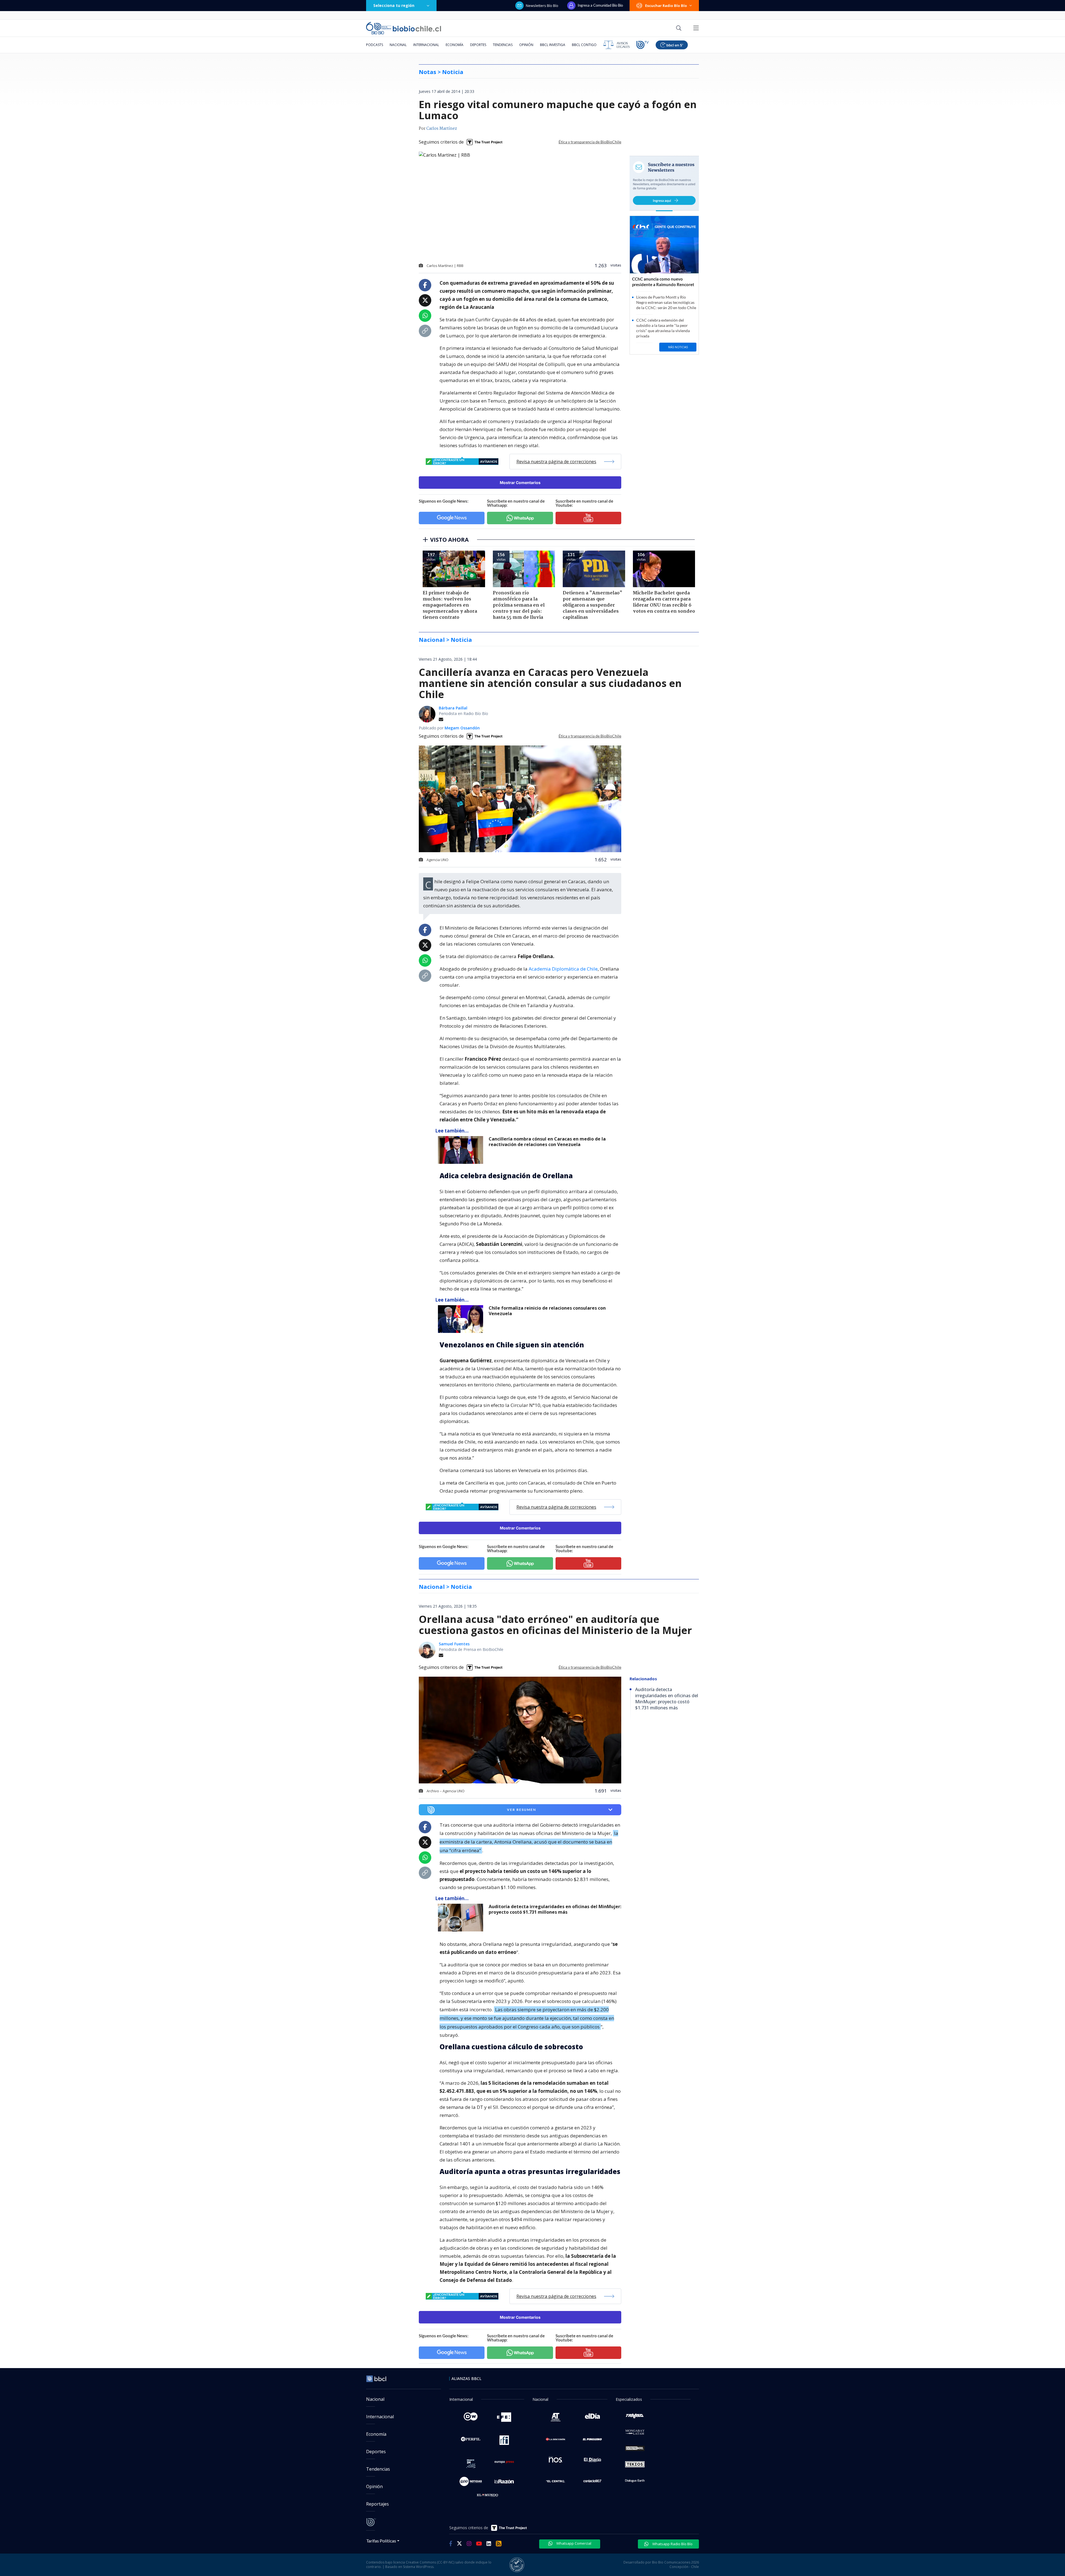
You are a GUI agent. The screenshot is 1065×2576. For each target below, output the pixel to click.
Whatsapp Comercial (573, 2543)
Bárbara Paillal (453, 708)
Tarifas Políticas (381, 2541)
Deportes (478, 45)
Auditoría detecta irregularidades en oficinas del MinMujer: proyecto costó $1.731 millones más (555, 1909)
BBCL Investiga (553, 45)
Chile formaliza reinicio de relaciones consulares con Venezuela (547, 1311)
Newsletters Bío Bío (542, 6)
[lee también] (462, 1150)
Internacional (426, 45)
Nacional (398, 45)
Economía (455, 45)
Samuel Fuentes (454, 1644)
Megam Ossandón (462, 728)
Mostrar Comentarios (520, 483)
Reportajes (377, 2504)
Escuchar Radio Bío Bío (666, 6)
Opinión (526, 45)
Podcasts (375, 45)
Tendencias (503, 45)
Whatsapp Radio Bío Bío (672, 2544)
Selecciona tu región (394, 5)
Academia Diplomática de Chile (563, 969)
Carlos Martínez (442, 129)
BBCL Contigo (584, 45)
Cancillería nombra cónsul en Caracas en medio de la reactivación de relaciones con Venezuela (547, 1142)
